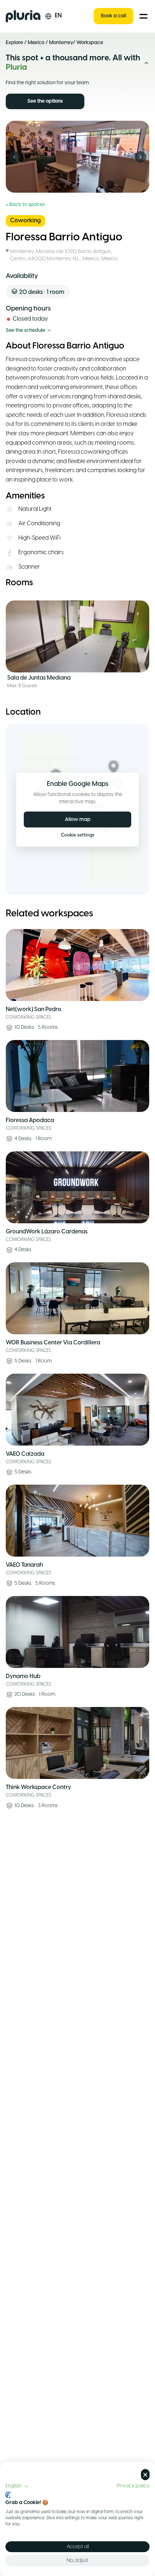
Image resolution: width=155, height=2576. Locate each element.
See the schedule (25, 331)
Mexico (36, 43)
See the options (45, 101)
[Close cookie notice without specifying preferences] (145, 2475)
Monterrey (61, 43)
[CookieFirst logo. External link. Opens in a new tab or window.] (8, 2495)
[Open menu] (143, 16)
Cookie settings (78, 835)
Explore (14, 43)
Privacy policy (133, 2486)
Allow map (78, 820)
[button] (17, 2486)
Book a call (114, 16)
